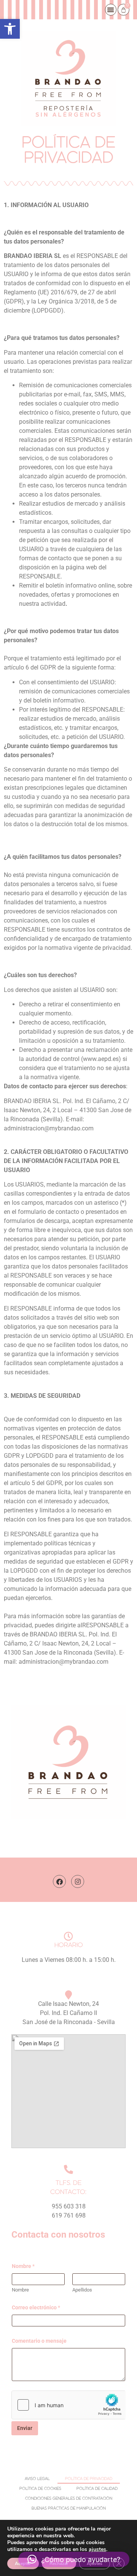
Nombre (20, 2290)
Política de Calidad (97, 2489)
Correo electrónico (36, 2307)
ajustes (97, 2549)
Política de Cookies (40, 2489)
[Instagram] (78, 1881)
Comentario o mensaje (39, 2341)
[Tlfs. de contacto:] (68, 2169)
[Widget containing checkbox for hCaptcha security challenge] (68, 2405)
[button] (10, 29)
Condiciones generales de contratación (69, 2499)
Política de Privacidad (89, 2479)
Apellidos (82, 2290)
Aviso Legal (37, 2479)
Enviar (25, 2428)
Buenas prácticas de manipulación (69, 2508)
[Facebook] (59, 1881)
